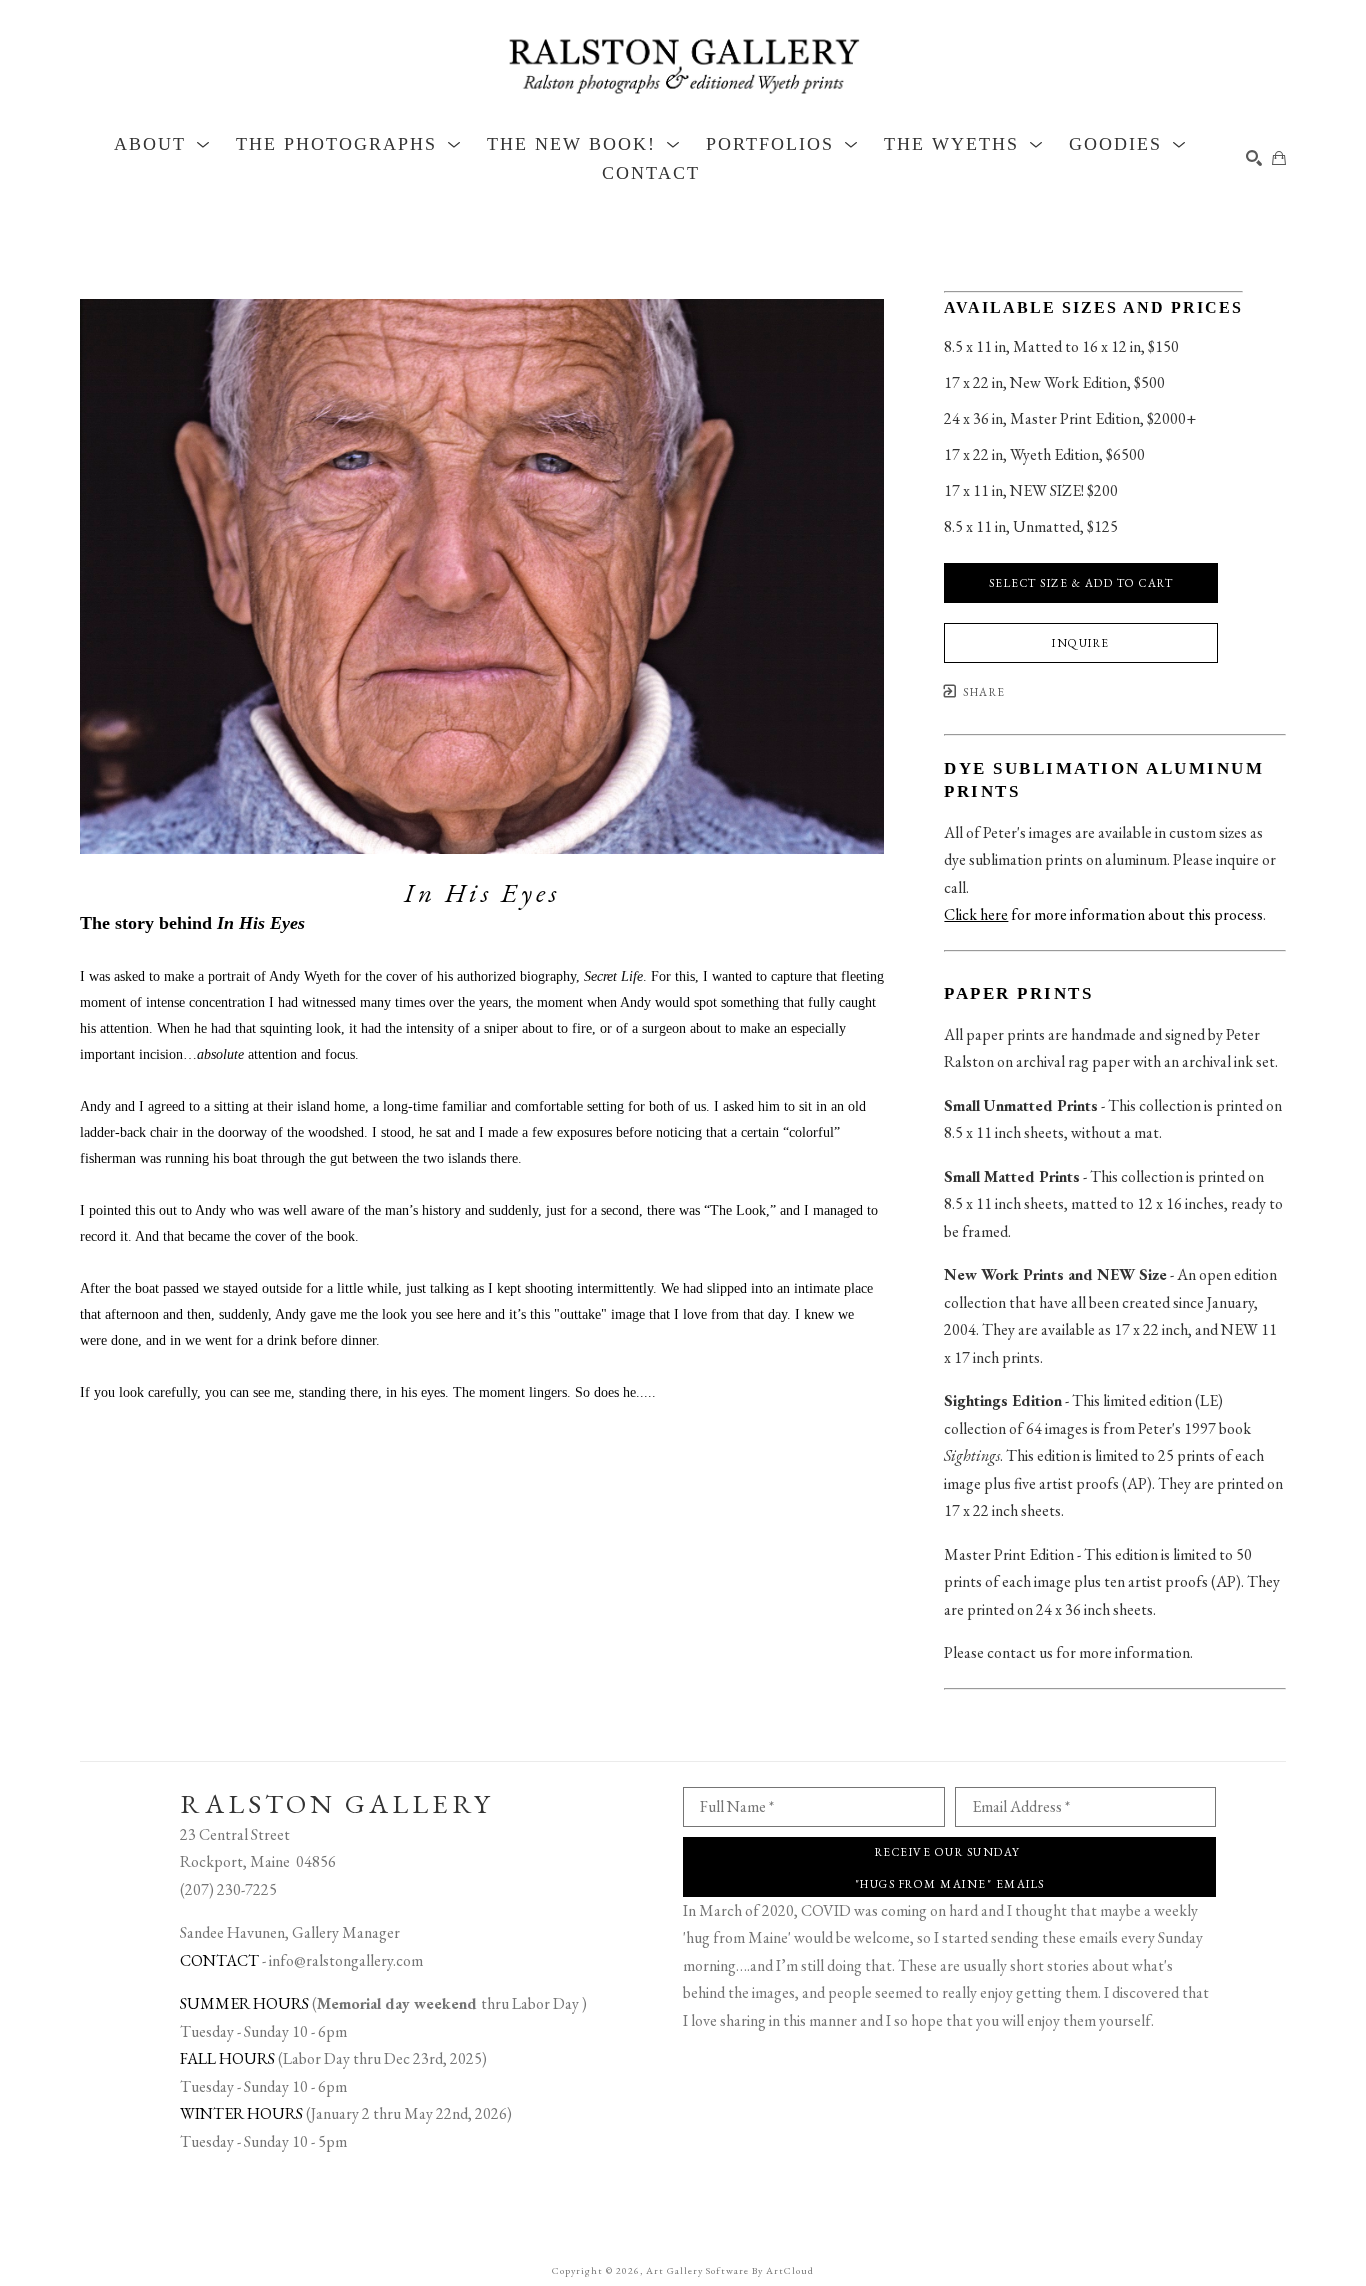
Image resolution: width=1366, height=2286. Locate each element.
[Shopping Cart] (1279, 158)
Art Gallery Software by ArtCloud (730, 2270)
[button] (162, 144)
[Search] (1254, 158)
